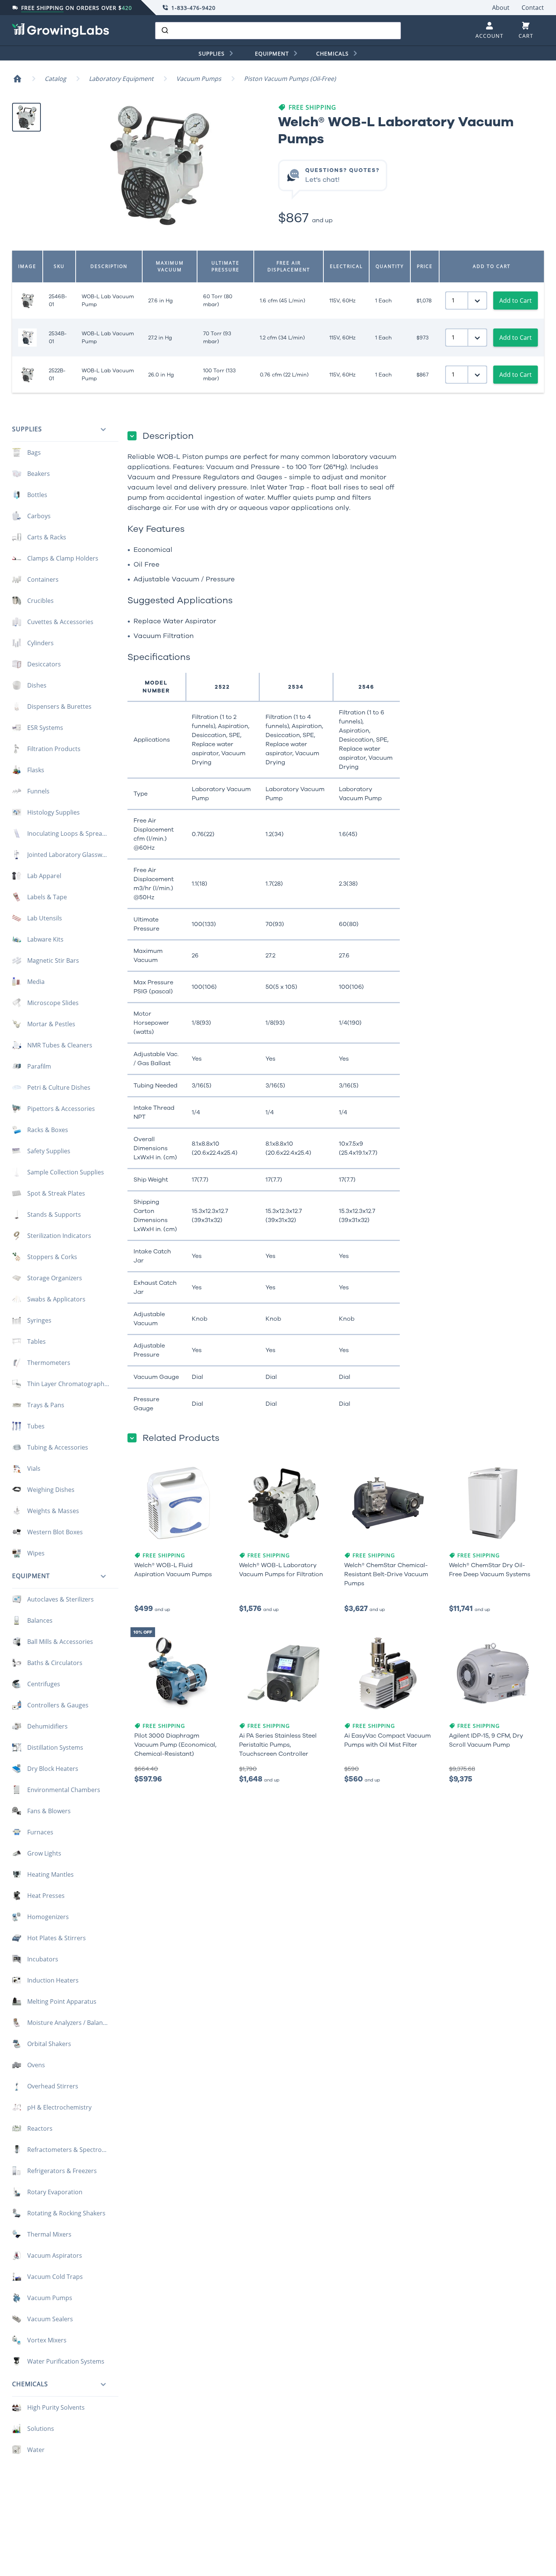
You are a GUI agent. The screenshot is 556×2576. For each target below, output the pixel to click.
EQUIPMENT (272, 53)
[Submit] (164, 31)
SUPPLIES (212, 53)
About (501, 8)
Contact (533, 8)
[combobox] (278, 31)
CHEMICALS (332, 53)
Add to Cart (516, 301)
